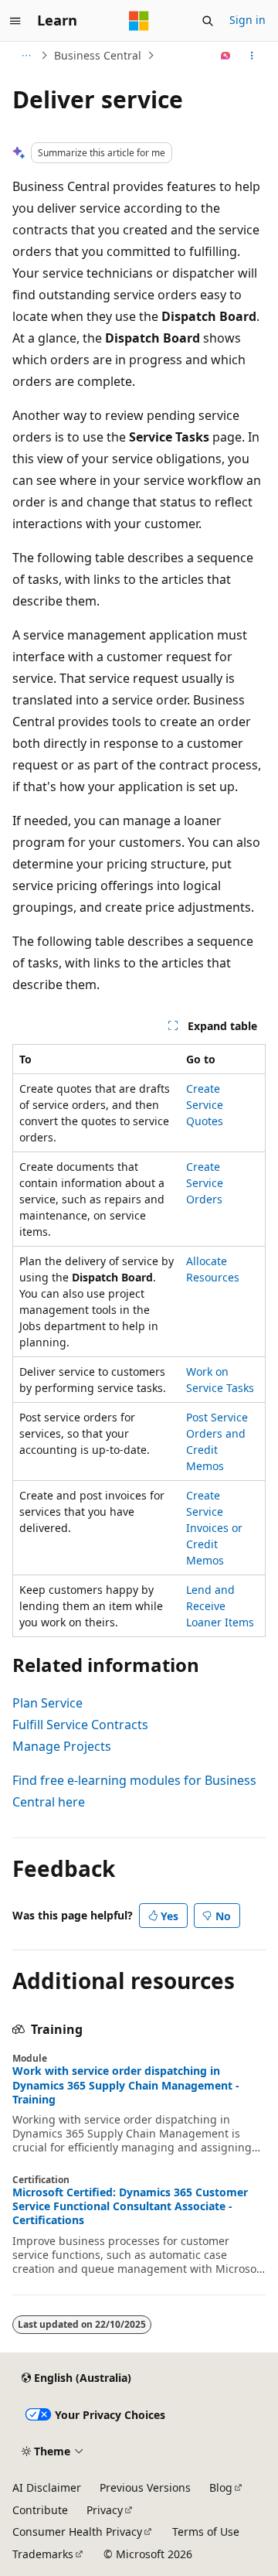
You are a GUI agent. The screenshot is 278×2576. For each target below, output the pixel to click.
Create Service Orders (205, 1183)
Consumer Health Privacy (77, 2532)
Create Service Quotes (205, 1105)
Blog (221, 2487)
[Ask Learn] (226, 56)
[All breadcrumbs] (26, 56)
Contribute (40, 2510)
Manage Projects (62, 1746)
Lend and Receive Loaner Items (220, 1606)
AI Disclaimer (47, 2487)
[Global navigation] (15, 21)
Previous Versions (145, 2487)
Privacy (105, 2510)
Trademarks (43, 2554)
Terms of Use (206, 2532)
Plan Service (47, 1703)
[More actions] (252, 56)
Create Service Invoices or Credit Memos (214, 1528)
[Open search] (208, 21)
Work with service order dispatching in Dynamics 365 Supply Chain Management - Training (126, 2085)
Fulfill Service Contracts (80, 1725)
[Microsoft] (139, 21)
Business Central (98, 55)
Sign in (247, 20)
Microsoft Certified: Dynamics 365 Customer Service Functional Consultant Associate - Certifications (130, 2206)
